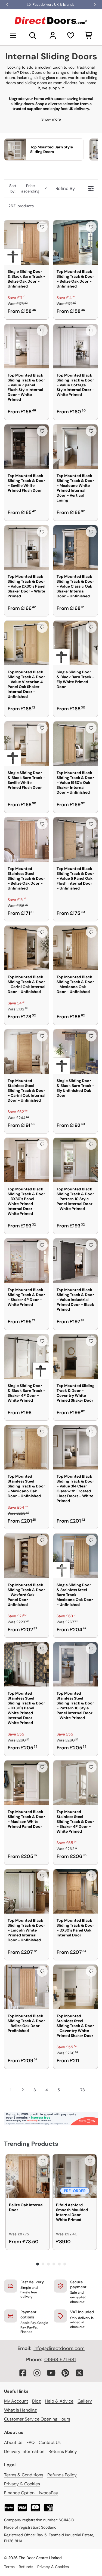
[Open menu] (13, 35)
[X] (79, 2373)
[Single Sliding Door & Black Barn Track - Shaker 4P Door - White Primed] (27, 1357)
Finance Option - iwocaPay (31, 2493)
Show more (51, 119)
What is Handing (20, 2410)
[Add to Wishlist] (42, 227)
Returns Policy (63, 2451)
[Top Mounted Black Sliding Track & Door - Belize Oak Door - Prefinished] (27, 1987)
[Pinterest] (65, 2373)
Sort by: (24, 188)
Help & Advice (59, 2401)
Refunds (26, 2567)
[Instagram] (37, 2373)
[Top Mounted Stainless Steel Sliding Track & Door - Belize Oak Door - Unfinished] (27, 840)
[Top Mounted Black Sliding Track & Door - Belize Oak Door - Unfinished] (75, 242)
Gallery (85, 2401)
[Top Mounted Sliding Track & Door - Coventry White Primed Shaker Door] (75, 1357)
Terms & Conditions (24, 2475)
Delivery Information (24, 2451)
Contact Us (50, 2442)
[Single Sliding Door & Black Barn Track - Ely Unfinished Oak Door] (75, 1052)
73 (83, 2090)
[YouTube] (51, 2373)
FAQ (30, 2442)
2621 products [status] (21, 206)
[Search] (33, 35)
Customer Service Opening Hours (37, 2419)
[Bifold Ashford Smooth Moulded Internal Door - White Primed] (75, 2176)
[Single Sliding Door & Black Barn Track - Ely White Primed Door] (75, 643)
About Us (13, 2442)
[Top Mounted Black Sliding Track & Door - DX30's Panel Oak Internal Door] (75, 1891)
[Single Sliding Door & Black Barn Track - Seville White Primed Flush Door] (27, 744)
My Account (16, 2401)
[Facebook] (23, 2373)
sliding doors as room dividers (51, 83)
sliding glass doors (50, 78)
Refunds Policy (62, 2475)
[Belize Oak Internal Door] (28, 2176)
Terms (9, 2567)
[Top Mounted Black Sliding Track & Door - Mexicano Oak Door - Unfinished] (75, 948)
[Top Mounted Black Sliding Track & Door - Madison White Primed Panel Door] (27, 1783)
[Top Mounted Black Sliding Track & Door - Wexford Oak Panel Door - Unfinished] (27, 1556)
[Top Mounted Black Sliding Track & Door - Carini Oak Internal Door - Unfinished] (27, 948)
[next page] (93, 2090)
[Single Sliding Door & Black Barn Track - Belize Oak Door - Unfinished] (27, 242)
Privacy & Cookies (22, 2484)
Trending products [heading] (31, 2144)
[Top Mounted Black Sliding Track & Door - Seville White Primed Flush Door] (27, 447)
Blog (36, 2401)
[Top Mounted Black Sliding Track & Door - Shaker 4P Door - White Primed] (27, 1261)
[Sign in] (53, 35)
